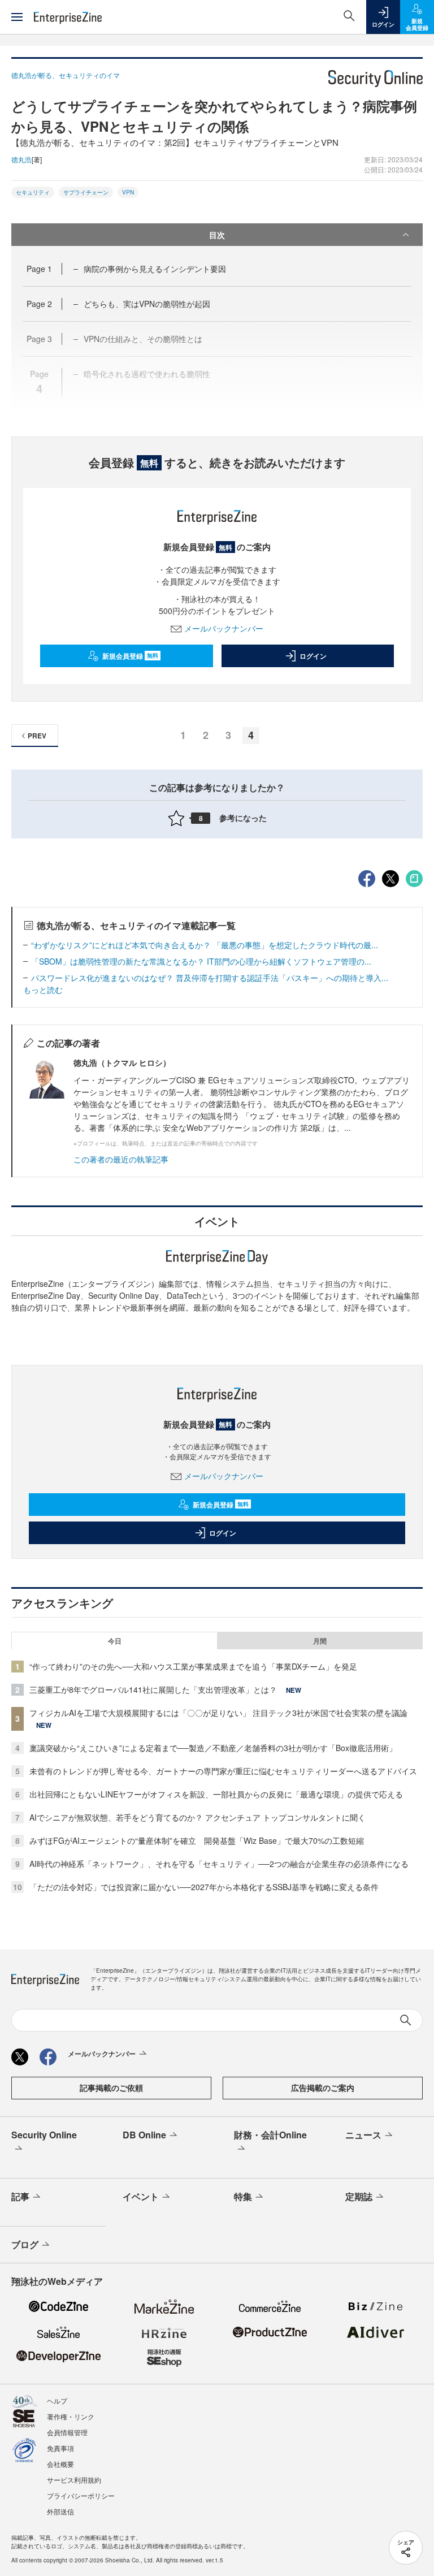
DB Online (144, 2135)
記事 (20, 2196)
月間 (320, 1641)
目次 (217, 235)
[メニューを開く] (17, 17)
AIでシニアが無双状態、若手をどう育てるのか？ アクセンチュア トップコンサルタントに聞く (198, 1817)
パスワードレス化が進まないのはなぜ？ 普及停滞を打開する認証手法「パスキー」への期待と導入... (210, 978)
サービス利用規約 (74, 2480)
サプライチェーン (86, 192)
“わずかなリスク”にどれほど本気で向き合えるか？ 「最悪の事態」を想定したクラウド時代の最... (205, 945)
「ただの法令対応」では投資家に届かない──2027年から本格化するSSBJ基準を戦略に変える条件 (204, 1887)
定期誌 (359, 2196)
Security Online (44, 2135)
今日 (115, 1641)
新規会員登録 (130, 656)
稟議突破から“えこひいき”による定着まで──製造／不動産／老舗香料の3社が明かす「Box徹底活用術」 (213, 1748)
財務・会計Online (270, 2135)
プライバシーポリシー (81, 2495)
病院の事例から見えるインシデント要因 (155, 269)
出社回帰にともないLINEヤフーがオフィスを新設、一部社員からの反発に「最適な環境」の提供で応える (216, 1794)
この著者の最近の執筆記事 (121, 1159)
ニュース (363, 2135)
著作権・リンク (71, 2416)
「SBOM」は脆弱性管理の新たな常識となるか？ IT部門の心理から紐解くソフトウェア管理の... (201, 961)
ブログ (25, 2244)
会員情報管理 (67, 2432)
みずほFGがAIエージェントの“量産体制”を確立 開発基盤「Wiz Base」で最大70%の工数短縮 (197, 1840)
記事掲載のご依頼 (111, 2087)
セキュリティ (33, 192)
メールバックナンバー (224, 628)
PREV (37, 736)
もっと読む (43, 989)
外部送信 (60, 2511)
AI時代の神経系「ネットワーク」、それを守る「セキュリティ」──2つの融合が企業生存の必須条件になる (219, 1864)
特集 (243, 2196)
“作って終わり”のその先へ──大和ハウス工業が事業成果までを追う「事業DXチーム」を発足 (193, 1666)
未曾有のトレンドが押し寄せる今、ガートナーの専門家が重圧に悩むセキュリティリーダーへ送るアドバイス (223, 1771)
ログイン (313, 656)
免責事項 (60, 2448)
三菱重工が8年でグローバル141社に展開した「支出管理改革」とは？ (153, 1689)
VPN (128, 192)
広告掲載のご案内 (323, 2087)
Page (39, 269)
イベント (141, 2196)
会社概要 (60, 2464)
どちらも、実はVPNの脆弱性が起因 (147, 304)
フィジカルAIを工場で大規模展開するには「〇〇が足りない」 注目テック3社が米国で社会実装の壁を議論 (218, 1713)
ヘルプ (57, 2400)
